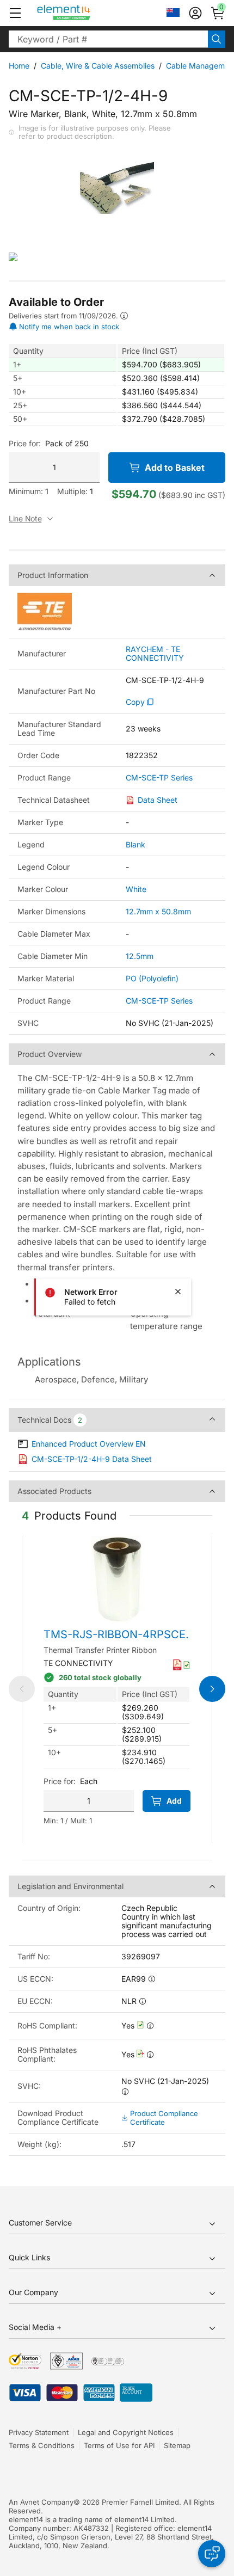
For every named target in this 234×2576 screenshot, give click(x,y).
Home (19, 66)
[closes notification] (178, 1292)
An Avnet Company (41, 2502)
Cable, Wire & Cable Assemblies (98, 66)
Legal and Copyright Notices (126, 2432)
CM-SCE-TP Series (159, 778)
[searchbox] (108, 39)
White (136, 889)
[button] (15, 13)
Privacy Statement (39, 2432)
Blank (136, 844)
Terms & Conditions (42, 2445)
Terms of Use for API (119, 2445)
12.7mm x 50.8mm (158, 911)
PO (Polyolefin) (152, 978)
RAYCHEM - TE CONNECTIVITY (155, 654)
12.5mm (140, 956)
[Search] (217, 39)
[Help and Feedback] (212, 2554)
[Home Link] (84, 13)
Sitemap (177, 2445)
